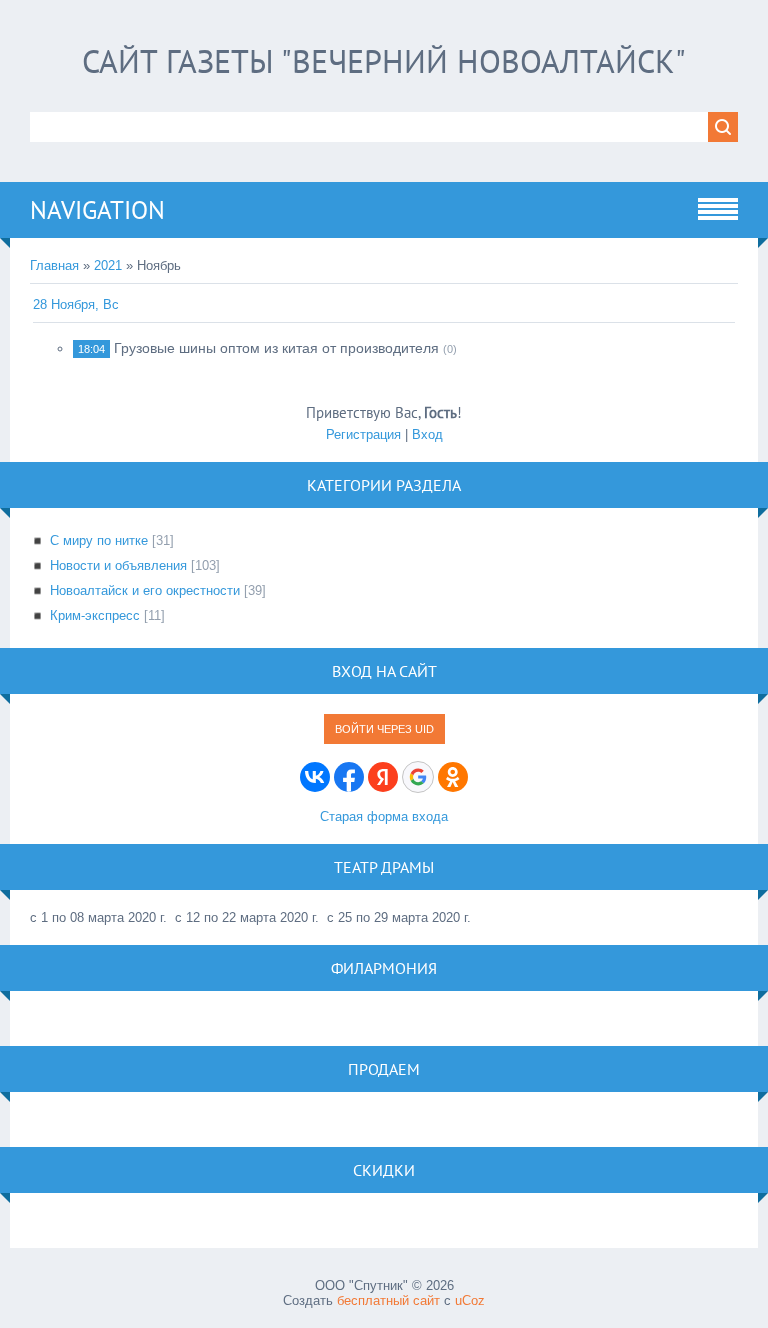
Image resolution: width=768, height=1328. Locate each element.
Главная (54, 265)
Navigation (97, 210)
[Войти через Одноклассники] (453, 777)
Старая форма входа (384, 816)
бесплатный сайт (388, 1300)
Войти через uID (384, 729)
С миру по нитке (99, 540)
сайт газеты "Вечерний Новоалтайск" (384, 61)
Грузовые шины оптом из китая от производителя (276, 348)
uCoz (470, 1300)
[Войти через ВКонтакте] (315, 777)
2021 (108, 265)
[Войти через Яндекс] (383, 777)
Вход (427, 434)
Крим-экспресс (95, 615)
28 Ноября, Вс (76, 304)
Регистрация (363, 434)
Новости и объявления (118, 565)
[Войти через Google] (418, 777)
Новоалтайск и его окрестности (145, 590)
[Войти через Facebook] (349, 777)
